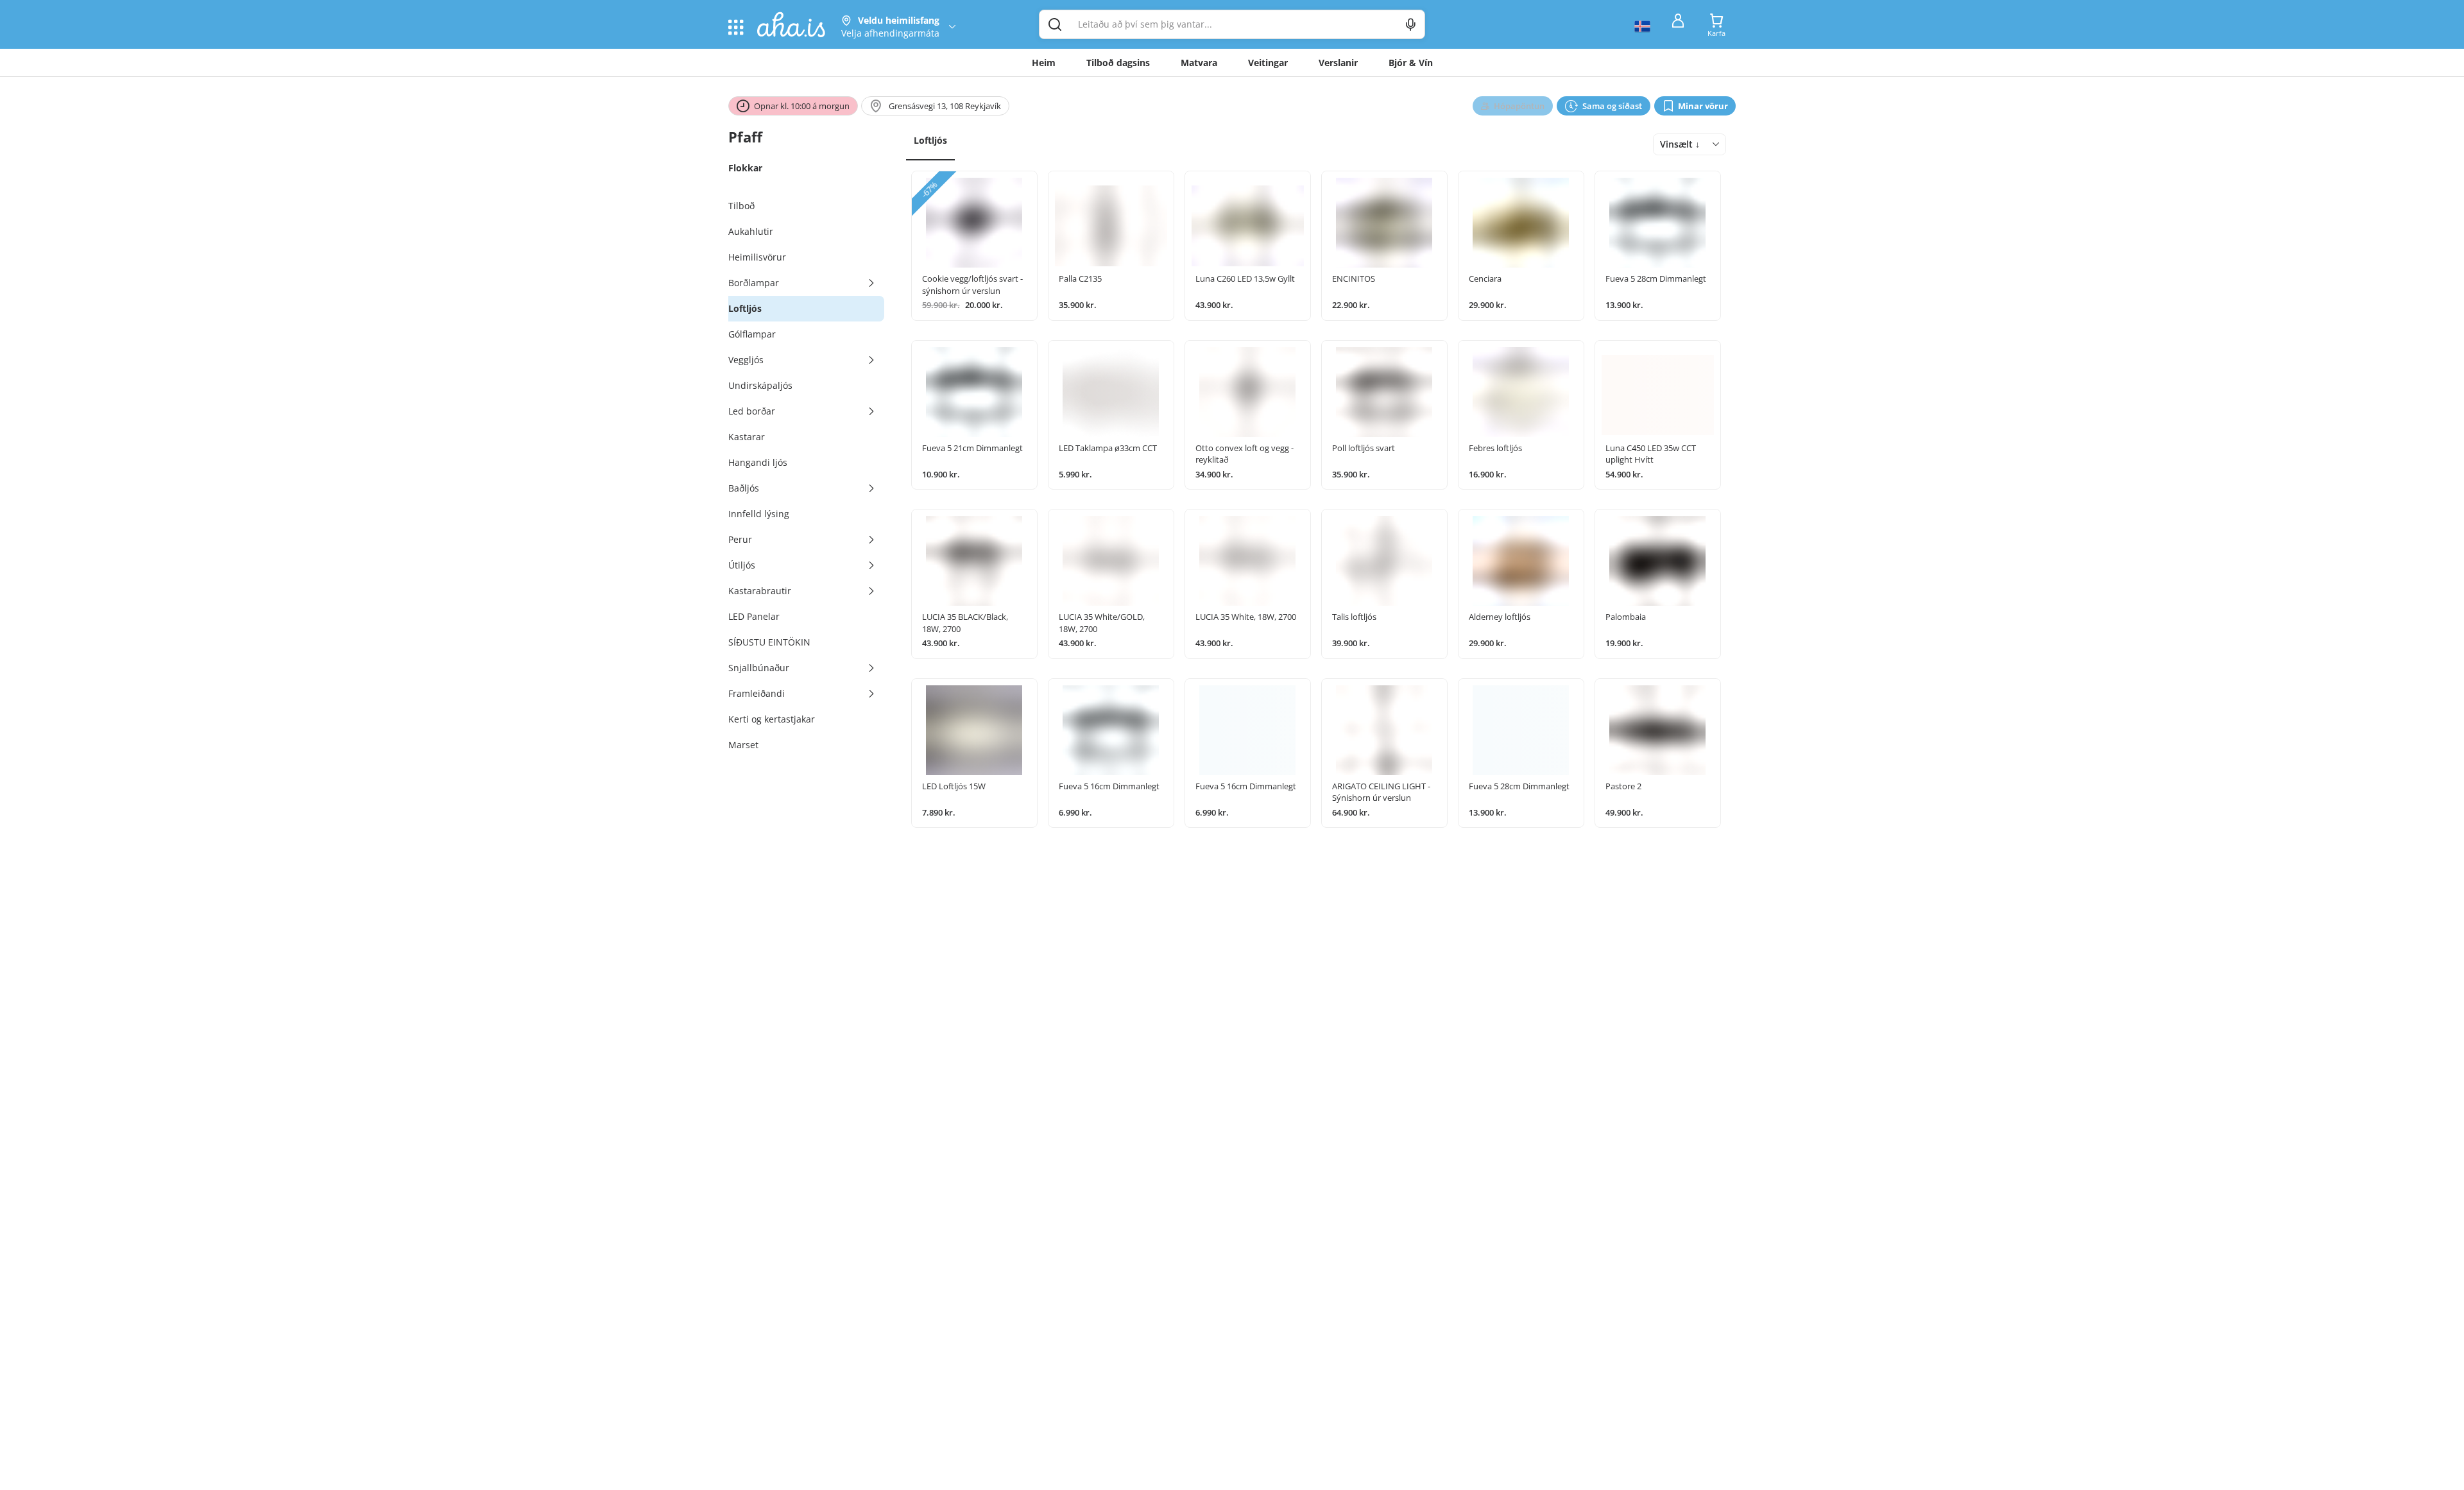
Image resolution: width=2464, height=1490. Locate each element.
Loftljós (930, 140)
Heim (1044, 63)
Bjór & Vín (1411, 63)
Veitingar (1268, 63)
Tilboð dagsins (1118, 63)
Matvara (1199, 63)
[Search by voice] (1411, 24)
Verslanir (1338, 63)
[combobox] (1690, 144)
